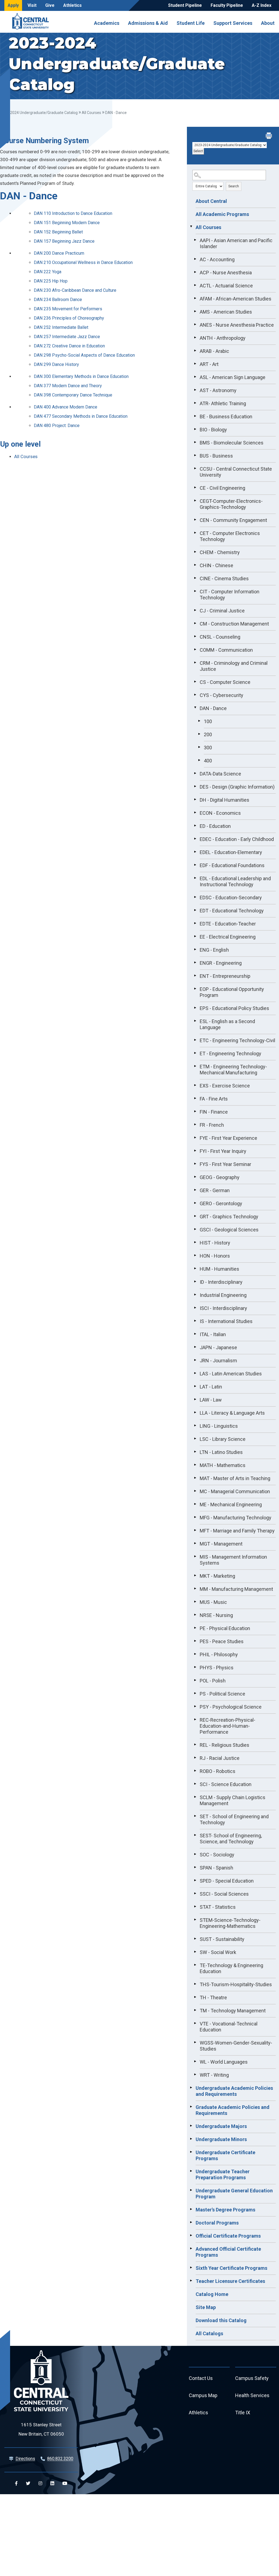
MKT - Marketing (217, 1576)
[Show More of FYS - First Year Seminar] (195, 1164)
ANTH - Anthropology (223, 338)
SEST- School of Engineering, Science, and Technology (231, 1839)
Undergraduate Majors (221, 2126)
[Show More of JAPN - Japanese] (195, 1347)
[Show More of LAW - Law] (195, 1399)
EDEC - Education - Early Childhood (237, 839)
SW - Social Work (218, 1952)
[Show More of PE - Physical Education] (195, 1628)
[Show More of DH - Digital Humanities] (195, 799)
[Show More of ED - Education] (195, 825)
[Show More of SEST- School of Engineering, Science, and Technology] (195, 1835)
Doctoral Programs (217, 2223)
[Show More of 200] (199, 734)
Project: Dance (57, 426)
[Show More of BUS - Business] (195, 455)
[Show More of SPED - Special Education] (195, 1880)
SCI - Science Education (226, 1784)
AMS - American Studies (226, 312)
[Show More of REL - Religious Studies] (195, 1744)
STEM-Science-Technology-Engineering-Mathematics (230, 1923)
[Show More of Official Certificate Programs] (191, 2235)
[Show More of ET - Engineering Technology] (195, 1053)
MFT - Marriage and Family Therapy (237, 1531)
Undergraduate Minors (221, 2139)
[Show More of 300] (199, 747)
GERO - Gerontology (221, 1203)
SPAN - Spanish (216, 1868)
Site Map (206, 2307)
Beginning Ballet (58, 232)
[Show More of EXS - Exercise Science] (195, 1085)
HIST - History (215, 1243)
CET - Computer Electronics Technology (230, 536)
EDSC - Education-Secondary (231, 898)
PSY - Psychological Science (231, 1707)
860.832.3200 (60, 2459)
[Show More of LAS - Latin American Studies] (195, 1373)
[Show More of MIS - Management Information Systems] (195, 1556)
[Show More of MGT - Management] (195, 1543)
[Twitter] (28, 2483)
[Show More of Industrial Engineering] (195, 1294)
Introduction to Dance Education (73, 213)
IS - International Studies (226, 1321)
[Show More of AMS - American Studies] (195, 311)
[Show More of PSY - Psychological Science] (195, 1706)
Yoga (48, 272)
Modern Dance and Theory (68, 386)
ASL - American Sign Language (233, 377)
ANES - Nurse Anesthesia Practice (237, 325)
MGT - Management (221, 1544)
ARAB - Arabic (214, 351)
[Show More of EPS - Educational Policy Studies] (195, 1008)
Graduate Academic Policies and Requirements (233, 2110)
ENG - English (214, 950)
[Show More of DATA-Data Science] (195, 773)
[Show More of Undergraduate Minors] (191, 2139)
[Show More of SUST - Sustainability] (195, 1938)
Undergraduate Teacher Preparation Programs (223, 2174)
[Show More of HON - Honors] (195, 1255)
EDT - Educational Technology (232, 911)
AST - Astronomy (218, 390)
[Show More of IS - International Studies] (195, 1321)
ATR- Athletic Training (223, 403)
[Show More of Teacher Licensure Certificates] (191, 2280)
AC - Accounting (217, 259)
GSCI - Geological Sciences (229, 1230)
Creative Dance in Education (69, 346)
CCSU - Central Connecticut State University (236, 472)
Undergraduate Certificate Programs (225, 2155)
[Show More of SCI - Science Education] (195, 1784)
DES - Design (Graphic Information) (237, 787)
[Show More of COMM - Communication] (195, 649)
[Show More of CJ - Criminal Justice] (195, 610)
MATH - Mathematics (223, 1465)
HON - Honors (215, 1256)
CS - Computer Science (225, 682)
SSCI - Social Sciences (224, 1894)
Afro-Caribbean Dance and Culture (75, 290)
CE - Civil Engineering (222, 488)
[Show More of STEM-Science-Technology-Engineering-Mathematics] (195, 1919)
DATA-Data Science (220, 774)
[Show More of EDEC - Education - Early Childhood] (195, 838)
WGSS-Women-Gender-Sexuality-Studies (236, 2046)
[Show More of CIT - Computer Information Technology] (195, 591)
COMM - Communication (226, 650)
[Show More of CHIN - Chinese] (195, 565)
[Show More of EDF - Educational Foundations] (195, 865)
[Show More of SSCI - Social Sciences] (195, 1893)
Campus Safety (252, 2378)
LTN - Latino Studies (221, 1452)
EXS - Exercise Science (225, 1086)
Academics (107, 23)
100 (208, 721)
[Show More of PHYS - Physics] (195, 1667)
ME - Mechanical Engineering (231, 1505)
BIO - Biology (213, 430)
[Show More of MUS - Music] (195, 1601)
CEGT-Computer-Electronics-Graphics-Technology (231, 504)
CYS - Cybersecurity (222, 695)
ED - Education (215, 826)
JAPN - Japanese (218, 1347)
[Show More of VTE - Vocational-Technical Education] (195, 2023)
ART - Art (209, 364)
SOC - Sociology (217, 1855)
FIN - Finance (214, 1112)
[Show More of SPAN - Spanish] (195, 1867)
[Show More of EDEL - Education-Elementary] (195, 852)
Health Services (252, 2395)
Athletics (72, 5)
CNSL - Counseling (220, 637)
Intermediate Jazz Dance (67, 337)
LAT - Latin (211, 1387)
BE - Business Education (226, 417)
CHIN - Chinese (216, 565)
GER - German (215, 1190)
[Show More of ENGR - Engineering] (195, 962)
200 (208, 734)
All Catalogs (209, 2333)
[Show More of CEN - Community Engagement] (195, 519)
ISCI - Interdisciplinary (223, 1308)
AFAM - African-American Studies (236, 299)
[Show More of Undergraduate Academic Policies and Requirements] (191, 2087)
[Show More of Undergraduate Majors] (191, 2126)
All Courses (91, 113)
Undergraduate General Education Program (234, 2194)
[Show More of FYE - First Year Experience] (195, 1137)
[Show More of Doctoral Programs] (191, 2222)
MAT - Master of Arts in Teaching (235, 1478)
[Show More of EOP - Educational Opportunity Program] (195, 988)
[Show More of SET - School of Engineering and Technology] (195, 1816)
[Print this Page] (269, 136)
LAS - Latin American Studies (231, 1374)
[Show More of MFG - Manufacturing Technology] (195, 1517)
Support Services (233, 23)
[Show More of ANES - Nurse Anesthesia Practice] (195, 324)
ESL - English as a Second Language (227, 1024)
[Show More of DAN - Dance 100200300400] (195, 708)
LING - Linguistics (219, 1426)
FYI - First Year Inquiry (223, 1151)
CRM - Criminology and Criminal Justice (234, 666)
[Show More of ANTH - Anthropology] (195, 337)
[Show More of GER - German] (195, 1190)
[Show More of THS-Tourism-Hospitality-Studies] (195, 1984)
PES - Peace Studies (222, 1641)
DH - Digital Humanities (225, 800)
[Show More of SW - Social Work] (195, 1952)
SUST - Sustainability (222, 1939)
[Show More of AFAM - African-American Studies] (195, 298)
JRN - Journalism (218, 1361)
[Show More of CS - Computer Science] (195, 681)
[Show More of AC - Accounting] (195, 259)
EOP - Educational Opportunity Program (232, 992)
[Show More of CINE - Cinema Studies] (195, 578)
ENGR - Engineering (221, 963)
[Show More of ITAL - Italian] (195, 1334)
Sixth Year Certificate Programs (231, 2268)
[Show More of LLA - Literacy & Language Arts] (195, 1412)
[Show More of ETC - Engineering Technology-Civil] (195, 1040)
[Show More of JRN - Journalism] (195, 1360)
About (268, 23)
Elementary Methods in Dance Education (81, 376)
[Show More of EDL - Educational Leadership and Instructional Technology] (195, 878)
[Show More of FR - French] (195, 1124)
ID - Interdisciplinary (221, 1282)
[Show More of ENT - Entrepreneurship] (195, 975)
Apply (13, 5)
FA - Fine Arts (214, 1099)
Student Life (191, 23)
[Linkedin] (52, 2483)
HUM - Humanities (219, 1269)
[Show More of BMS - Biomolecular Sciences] (195, 442)
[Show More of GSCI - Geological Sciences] (195, 1229)
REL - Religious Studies (225, 1745)
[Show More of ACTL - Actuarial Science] (195, 285)
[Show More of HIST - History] (195, 1242)
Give (50, 5)
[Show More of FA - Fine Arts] (195, 1098)
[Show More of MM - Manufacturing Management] (195, 1588)
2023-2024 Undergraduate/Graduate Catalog (39, 113)
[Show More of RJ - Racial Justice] (195, 1757)
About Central (211, 201)
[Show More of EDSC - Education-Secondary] (195, 897)
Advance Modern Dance (66, 407)
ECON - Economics (220, 813)
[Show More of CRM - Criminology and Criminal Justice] (195, 662)
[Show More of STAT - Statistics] (195, 1906)
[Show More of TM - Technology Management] (195, 2010)
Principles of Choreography (69, 318)
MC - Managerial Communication (235, 1491)
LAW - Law (211, 1400)
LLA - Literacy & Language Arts (232, 1413)
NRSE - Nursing (216, 1615)
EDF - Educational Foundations (232, 865)
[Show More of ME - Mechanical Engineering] (195, 1504)
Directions (25, 2459)
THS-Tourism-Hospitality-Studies (236, 1984)
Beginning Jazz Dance (64, 241)
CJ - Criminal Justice (222, 611)
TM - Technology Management (233, 2011)
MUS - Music (213, 1602)
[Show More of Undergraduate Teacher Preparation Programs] (191, 2171)
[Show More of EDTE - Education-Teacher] (195, 923)
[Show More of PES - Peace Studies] (195, 1641)
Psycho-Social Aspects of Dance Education (84, 355)
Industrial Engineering (223, 1295)
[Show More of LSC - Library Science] (195, 1438)
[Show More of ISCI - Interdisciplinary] (195, 1307)
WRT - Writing (214, 2075)
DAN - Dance (213, 708)
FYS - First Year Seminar (225, 1164)
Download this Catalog (221, 2320)
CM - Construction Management (234, 624)
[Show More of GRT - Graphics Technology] (195, 1216)
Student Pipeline (185, 5)
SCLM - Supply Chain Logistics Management (233, 1800)
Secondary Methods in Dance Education (81, 416)
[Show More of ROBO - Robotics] (195, 1771)
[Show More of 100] (199, 721)
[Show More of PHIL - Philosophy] (195, 1654)
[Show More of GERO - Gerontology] (195, 1203)
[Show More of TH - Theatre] (195, 1997)
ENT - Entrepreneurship (225, 976)
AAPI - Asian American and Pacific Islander (236, 243)
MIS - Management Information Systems (233, 1560)
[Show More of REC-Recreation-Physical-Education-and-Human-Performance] (195, 1719)
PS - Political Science (222, 1694)
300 (208, 748)
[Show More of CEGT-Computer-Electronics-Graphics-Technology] (195, 500)
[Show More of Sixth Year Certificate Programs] (191, 2267)
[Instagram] (40, 2483)
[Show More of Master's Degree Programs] (191, 2209)
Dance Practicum (59, 253)
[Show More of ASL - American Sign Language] (195, 377)
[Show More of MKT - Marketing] (195, 1575)
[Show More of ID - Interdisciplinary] (195, 1281)
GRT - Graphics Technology (229, 1217)
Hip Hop (51, 281)
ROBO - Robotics (218, 1771)
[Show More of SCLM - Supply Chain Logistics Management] (195, 1797)
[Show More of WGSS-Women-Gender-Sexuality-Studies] (195, 2042)
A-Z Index (262, 5)
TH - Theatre (213, 1998)
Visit (32, 5)
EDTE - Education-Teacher (228, 924)
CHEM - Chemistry (220, 552)
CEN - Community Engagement (233, 520)
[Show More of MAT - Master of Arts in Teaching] (195, 1478)
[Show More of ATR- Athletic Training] (195, 403)
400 (208, 761)
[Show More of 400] (199, 760)
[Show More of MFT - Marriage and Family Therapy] (195, 1530)
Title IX (243, 2413)
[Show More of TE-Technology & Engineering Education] (195, 1965)
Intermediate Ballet (61, 327)
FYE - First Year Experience (228, 1138)
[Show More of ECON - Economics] (195, 812)
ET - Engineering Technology (231, 1053)
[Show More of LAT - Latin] (195, 1386)
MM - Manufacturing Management (236, 1589)
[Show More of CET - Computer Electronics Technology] (195, 533)
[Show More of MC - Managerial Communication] (195, 1491)
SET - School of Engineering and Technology (234, 1819)
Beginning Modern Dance (67, 223)
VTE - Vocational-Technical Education (229, 2027)
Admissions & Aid (148, 23)
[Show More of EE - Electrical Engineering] (195, 936)
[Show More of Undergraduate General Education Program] (191, 2190)
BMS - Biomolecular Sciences (232, 443)
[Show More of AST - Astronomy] (195, 390)
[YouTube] (65, 2483)
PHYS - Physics (217, 1668)
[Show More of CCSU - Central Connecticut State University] (195, 468)
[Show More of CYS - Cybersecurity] (195, 695)
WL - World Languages (224, 2062)
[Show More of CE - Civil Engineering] (195, 487)
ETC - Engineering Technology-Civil (237, 1040)
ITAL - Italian (213, 1334)
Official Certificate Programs (228, 2236)
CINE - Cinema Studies (224, 578)
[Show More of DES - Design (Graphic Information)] (195, 786)
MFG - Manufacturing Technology (236, 1518)
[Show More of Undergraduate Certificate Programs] (191, 2152)
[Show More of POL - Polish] (195, 1680)
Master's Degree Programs (225, 2210)
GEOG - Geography (220, 1177)
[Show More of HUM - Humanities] (195, 1268)
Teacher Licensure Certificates (230, 2281)
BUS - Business (216, 456)
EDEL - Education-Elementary (231, 852)
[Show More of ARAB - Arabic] (195, 350)
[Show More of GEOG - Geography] (195, 1177)
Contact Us (201, 2378)
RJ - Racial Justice (220, 1758)
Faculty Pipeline (227, 5)
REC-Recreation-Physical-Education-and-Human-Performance (228, 1726)
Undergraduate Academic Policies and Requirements (234, 2091)
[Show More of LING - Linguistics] (195, 1425)
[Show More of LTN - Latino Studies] (195, 1451)
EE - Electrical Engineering (228, 937)
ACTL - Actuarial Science (226, 286)
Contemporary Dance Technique (73, 395)
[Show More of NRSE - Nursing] (195, 1615)
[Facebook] (16, 2483)
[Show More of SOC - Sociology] (195, 1854)
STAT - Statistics (218, 1907)
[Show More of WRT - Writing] (195, 2074)
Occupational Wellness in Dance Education (83, 262)
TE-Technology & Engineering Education (231, 1968)
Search (234, 186)
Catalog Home (212, 2294)
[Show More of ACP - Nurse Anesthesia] (195, 272)
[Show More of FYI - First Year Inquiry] (195, 1150)
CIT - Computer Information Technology (230, 595)
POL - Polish (213, 1681)
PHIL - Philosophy (219, 1654)
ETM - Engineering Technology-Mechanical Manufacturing (233, 1070)
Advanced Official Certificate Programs (228, 2252)
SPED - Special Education (227, 1881)
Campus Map (203, 2395)
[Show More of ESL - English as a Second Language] (195, 1021)
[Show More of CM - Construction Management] (195, 623)
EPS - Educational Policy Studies (234, 1008)
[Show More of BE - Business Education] (195, 416)
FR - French (212, 1125)
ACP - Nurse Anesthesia (226, 273)
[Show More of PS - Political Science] (195, 1693)
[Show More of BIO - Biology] (195, 429)
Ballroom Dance (58, 300)
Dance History (56, 364)
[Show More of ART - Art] (195, 363)
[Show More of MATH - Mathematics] (195, 1465)
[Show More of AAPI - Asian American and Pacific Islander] (195, 240)
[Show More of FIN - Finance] (195, 1111)
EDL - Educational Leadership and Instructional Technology (235, 881)
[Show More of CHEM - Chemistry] (195, 552)
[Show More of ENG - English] (195, 949)
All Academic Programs (222, 214)
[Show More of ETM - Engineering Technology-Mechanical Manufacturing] (195, 1066)
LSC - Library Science (223, 1439)
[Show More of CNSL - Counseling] (195, 636)
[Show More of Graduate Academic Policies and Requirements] (191, 2106)
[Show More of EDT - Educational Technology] (195, 910)
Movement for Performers (68, 309)
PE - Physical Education (225, 1628)
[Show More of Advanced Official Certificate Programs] (191, 2248)
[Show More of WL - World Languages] (195, 2061)
